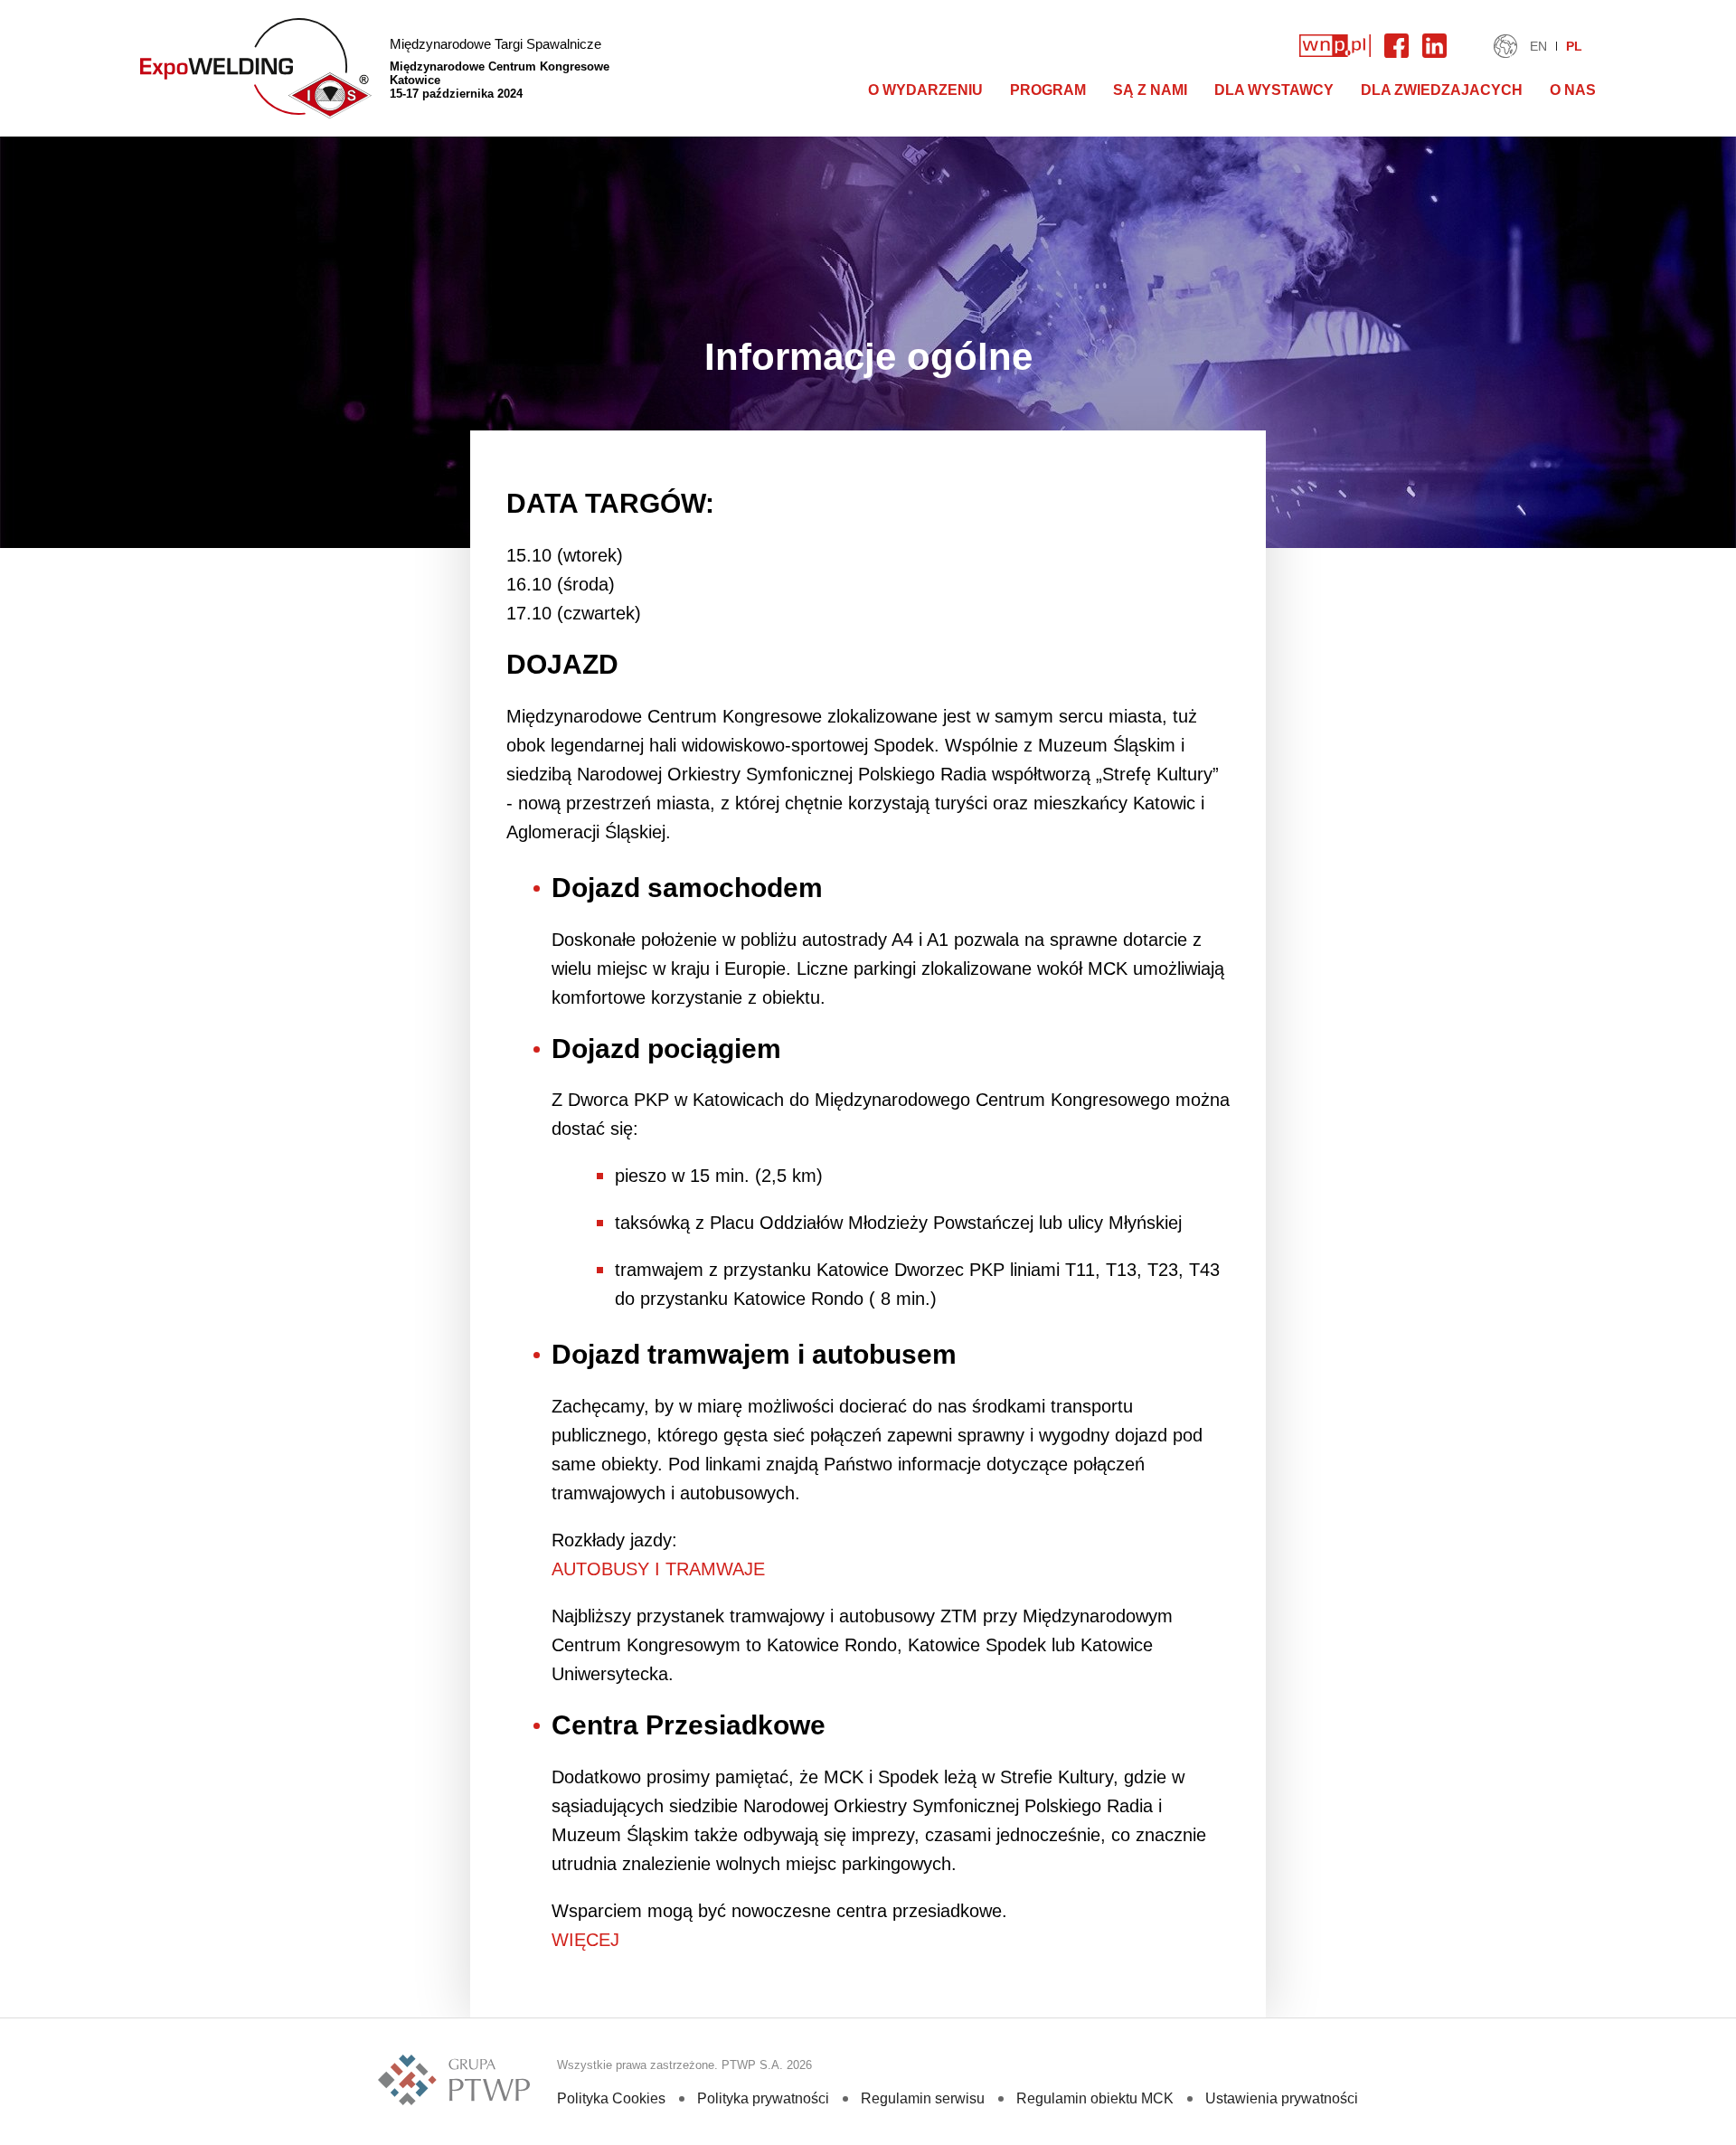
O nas (1573, 90)
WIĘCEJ (585, 1940)
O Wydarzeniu (925, 90)
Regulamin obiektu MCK (1095, 2098)
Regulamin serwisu (923, 2098)
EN (1538, 46)
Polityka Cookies (611, 2098)
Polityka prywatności (763, 2098)
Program (1048, 90)
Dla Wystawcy (1274, 90)
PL (1574, 46)
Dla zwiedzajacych (1442, 90)
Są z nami (1150, 90)
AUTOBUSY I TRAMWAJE (658, 1569)
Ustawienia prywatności (1282, 2098)
